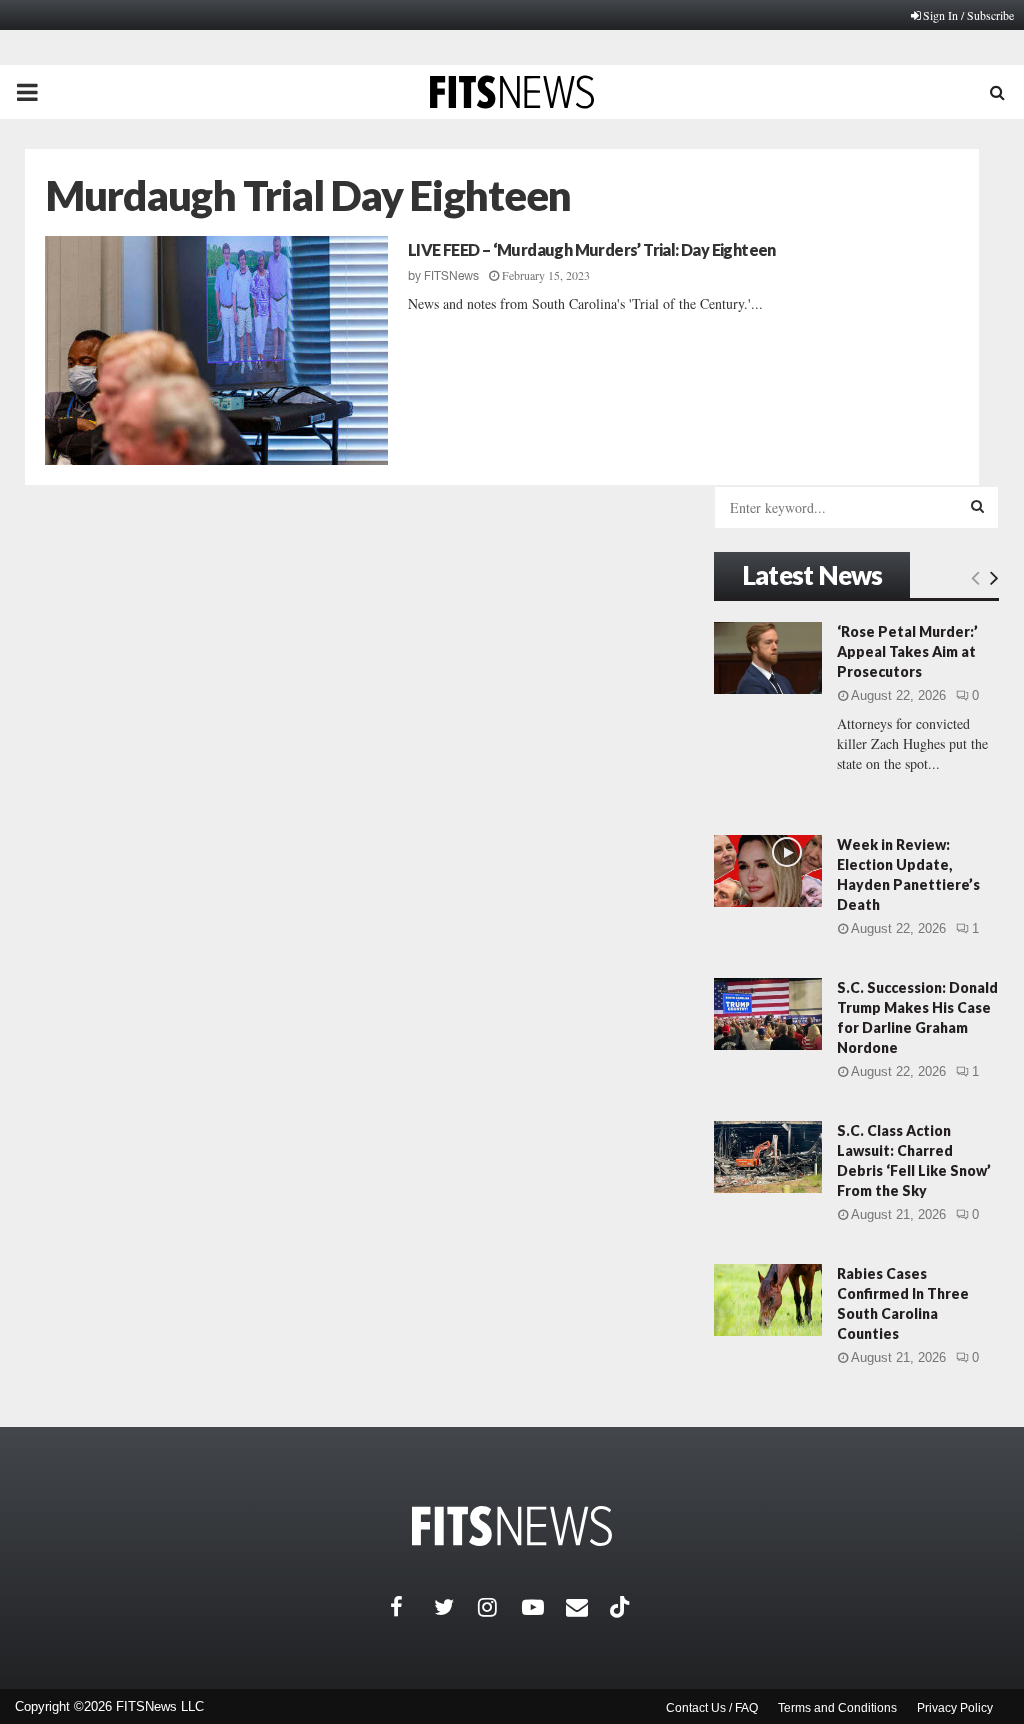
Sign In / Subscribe (968, 15)
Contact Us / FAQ (712, 1708)
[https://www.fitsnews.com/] (512, 1526)
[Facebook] (412, 1607)
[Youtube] (544, 1607)
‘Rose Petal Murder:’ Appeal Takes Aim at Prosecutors (907, 651)
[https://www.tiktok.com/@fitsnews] (622, 1607)
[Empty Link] (975, 577)
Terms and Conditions (837, 1708)
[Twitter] (456, 1607)
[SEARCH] (977, 506)
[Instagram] (500, 1607)
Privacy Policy (955, 1708)
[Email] (588, 1607)
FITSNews (451, 276)
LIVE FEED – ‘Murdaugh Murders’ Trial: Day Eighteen (592, 249)
